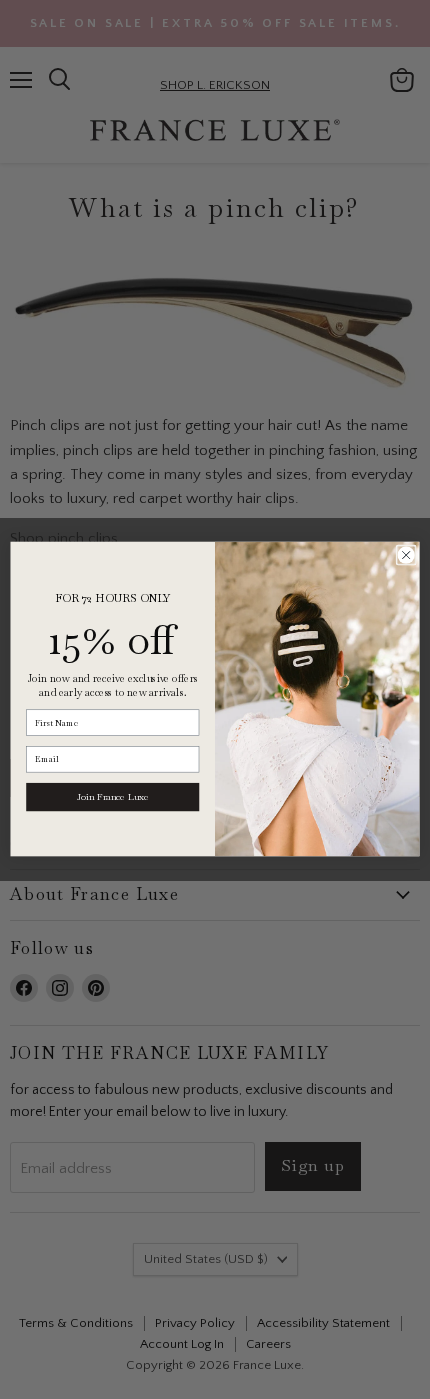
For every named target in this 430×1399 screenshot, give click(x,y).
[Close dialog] (406, 555)
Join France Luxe (113, 797)
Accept (205, 1271)
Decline (205, 1321)
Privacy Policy (170, 1220)
